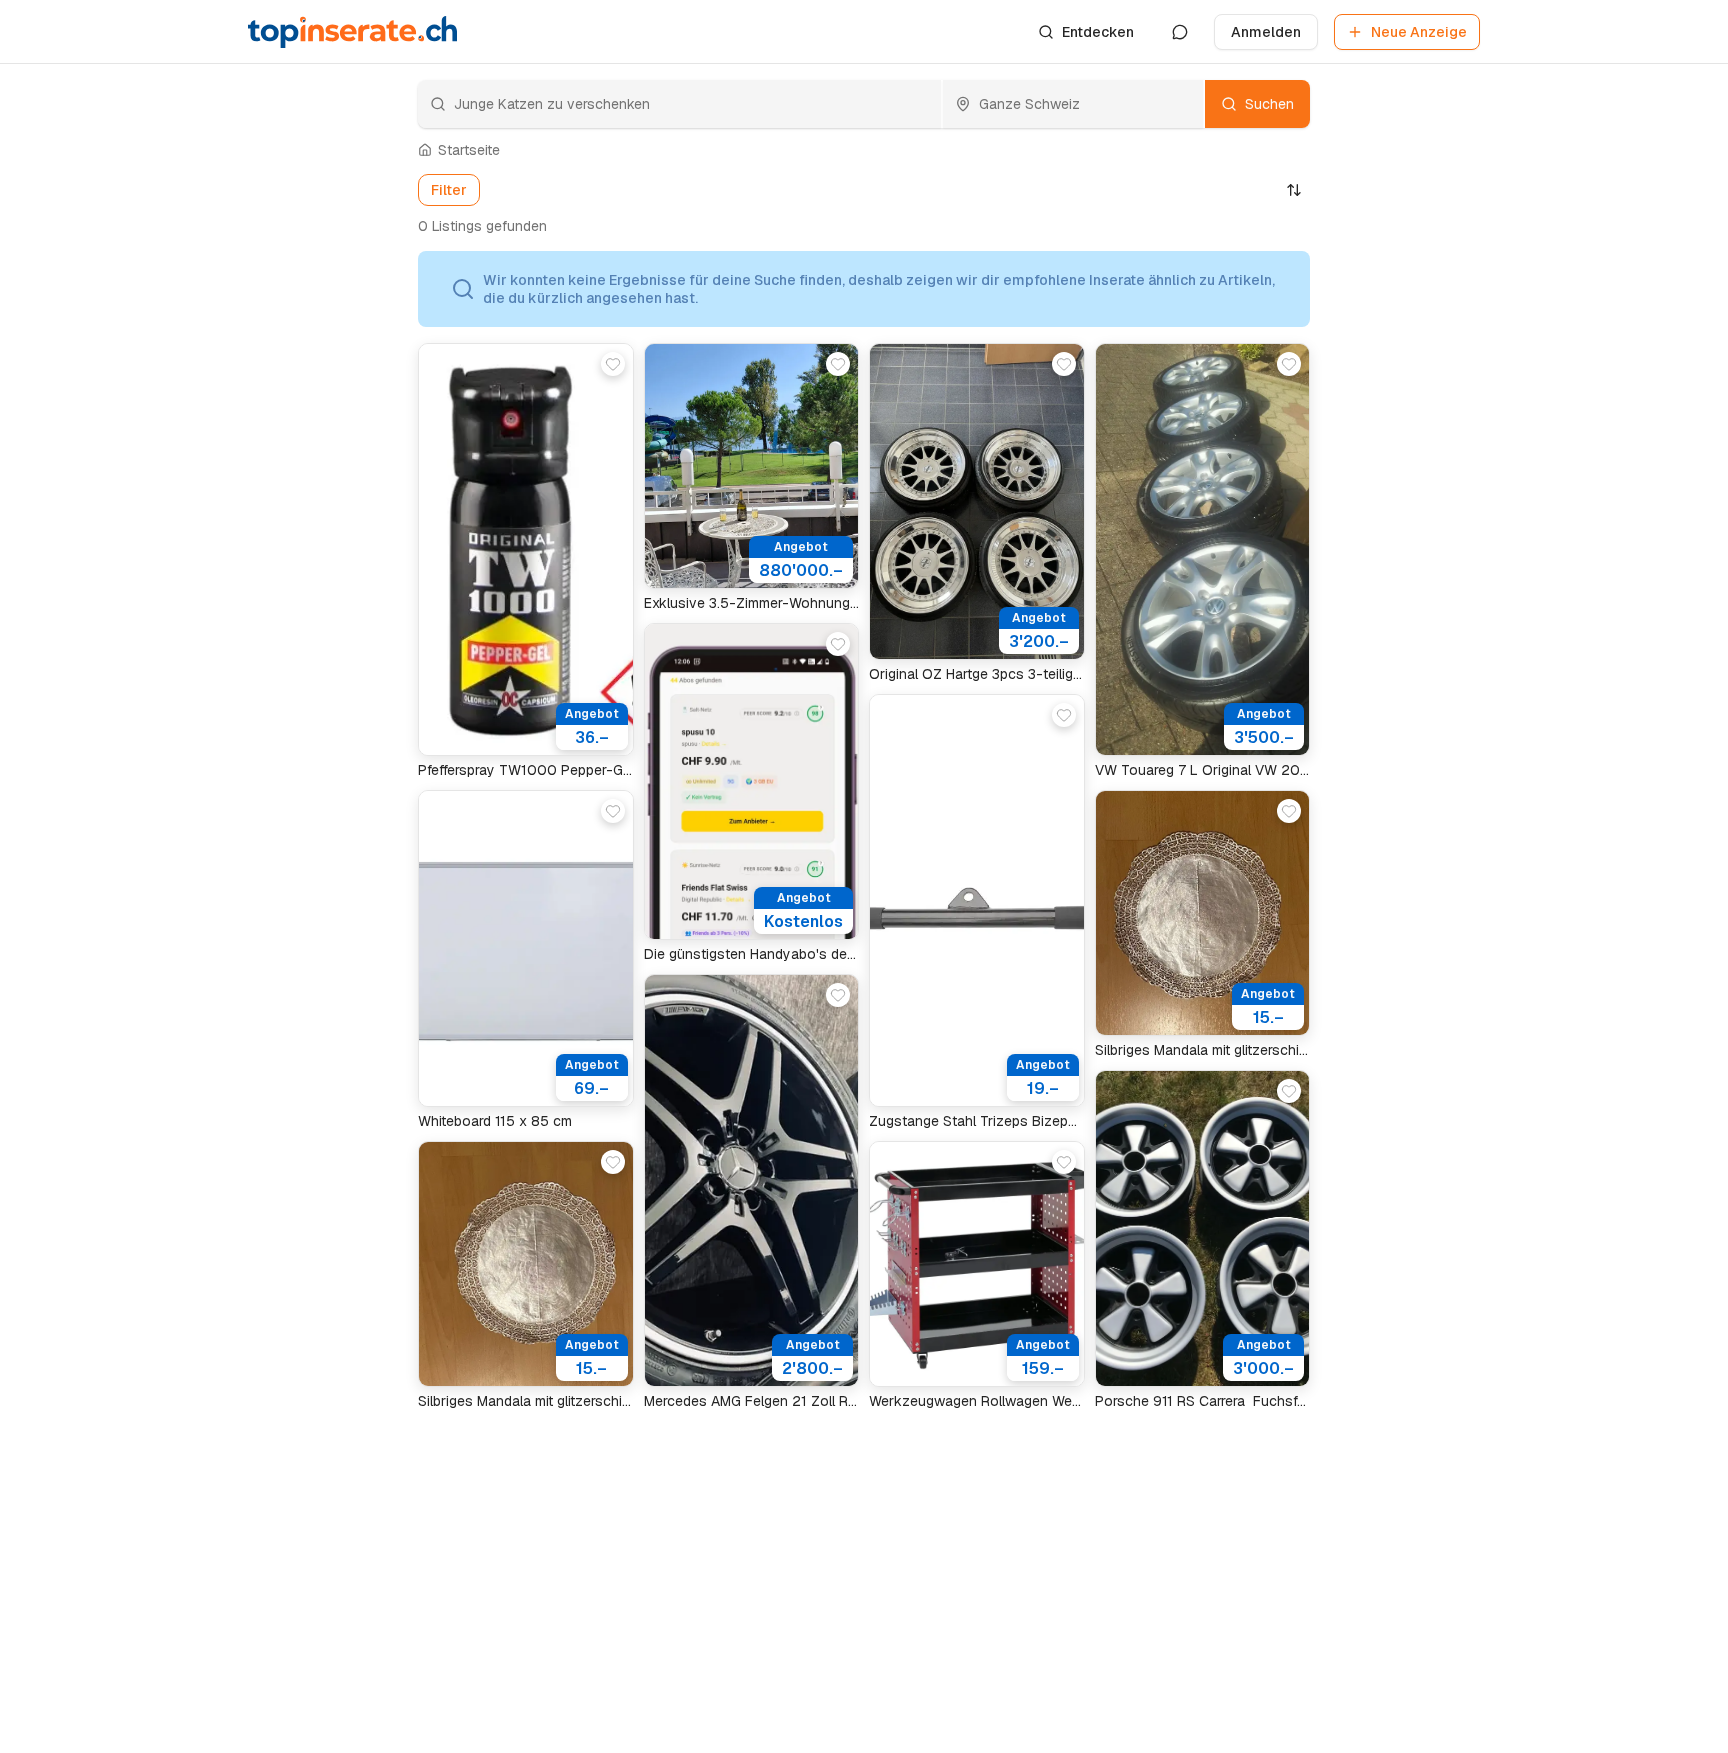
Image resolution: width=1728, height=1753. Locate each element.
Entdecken (1098, 32)
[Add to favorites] (613, 364)
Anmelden (1266, 32)
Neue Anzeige (1419, 32)
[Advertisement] (314, 570)
